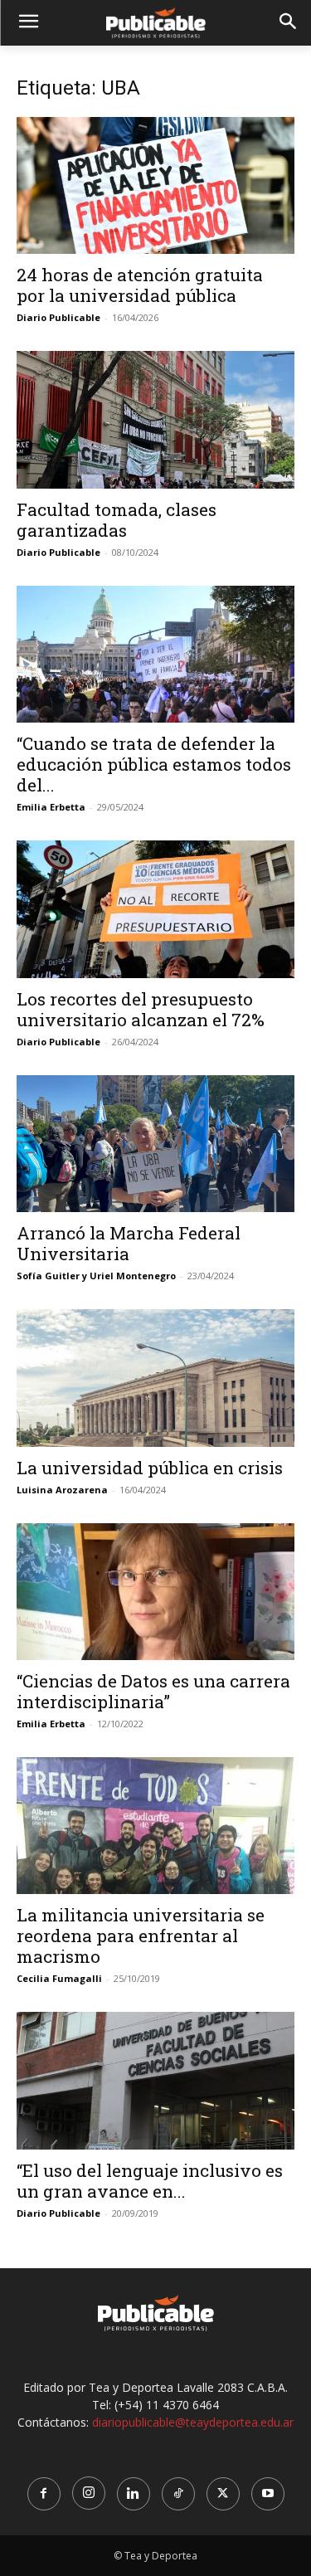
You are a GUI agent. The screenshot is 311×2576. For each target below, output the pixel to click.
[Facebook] (44, 2494)
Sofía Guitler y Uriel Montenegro (96, 1276)
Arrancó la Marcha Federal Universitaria (129, 1243)
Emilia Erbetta (51, 807)
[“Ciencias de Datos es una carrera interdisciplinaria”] (155, 1592)
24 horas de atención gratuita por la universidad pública (140, 285)
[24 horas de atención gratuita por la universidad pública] (155, 185)
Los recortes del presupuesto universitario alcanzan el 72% (141, 1009)
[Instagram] (89, 2493)
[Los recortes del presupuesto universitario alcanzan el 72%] (155, 909)
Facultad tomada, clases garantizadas (117, 520)
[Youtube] (268, 2494)
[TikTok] (178, 2494)
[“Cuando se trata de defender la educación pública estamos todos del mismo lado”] (155, 654)
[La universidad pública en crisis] (155, 1378)
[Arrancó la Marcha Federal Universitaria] (155, 1144)
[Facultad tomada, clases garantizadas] (155, 419)
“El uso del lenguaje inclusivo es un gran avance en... (150, 2181)
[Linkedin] (134, 2494)
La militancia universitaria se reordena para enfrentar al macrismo (141, 1936)
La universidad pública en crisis (150, 1468)
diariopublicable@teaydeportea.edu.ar (193, 2422)
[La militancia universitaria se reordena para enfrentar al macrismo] (155, 1826)
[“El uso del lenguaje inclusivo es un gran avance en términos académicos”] (155, 2080)
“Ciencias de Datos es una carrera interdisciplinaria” (153, 1691)
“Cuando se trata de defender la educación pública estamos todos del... (154, 764)
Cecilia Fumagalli (59, 1978)
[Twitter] (223, 2494)
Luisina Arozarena (62, 1490)
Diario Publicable (58, 317)
